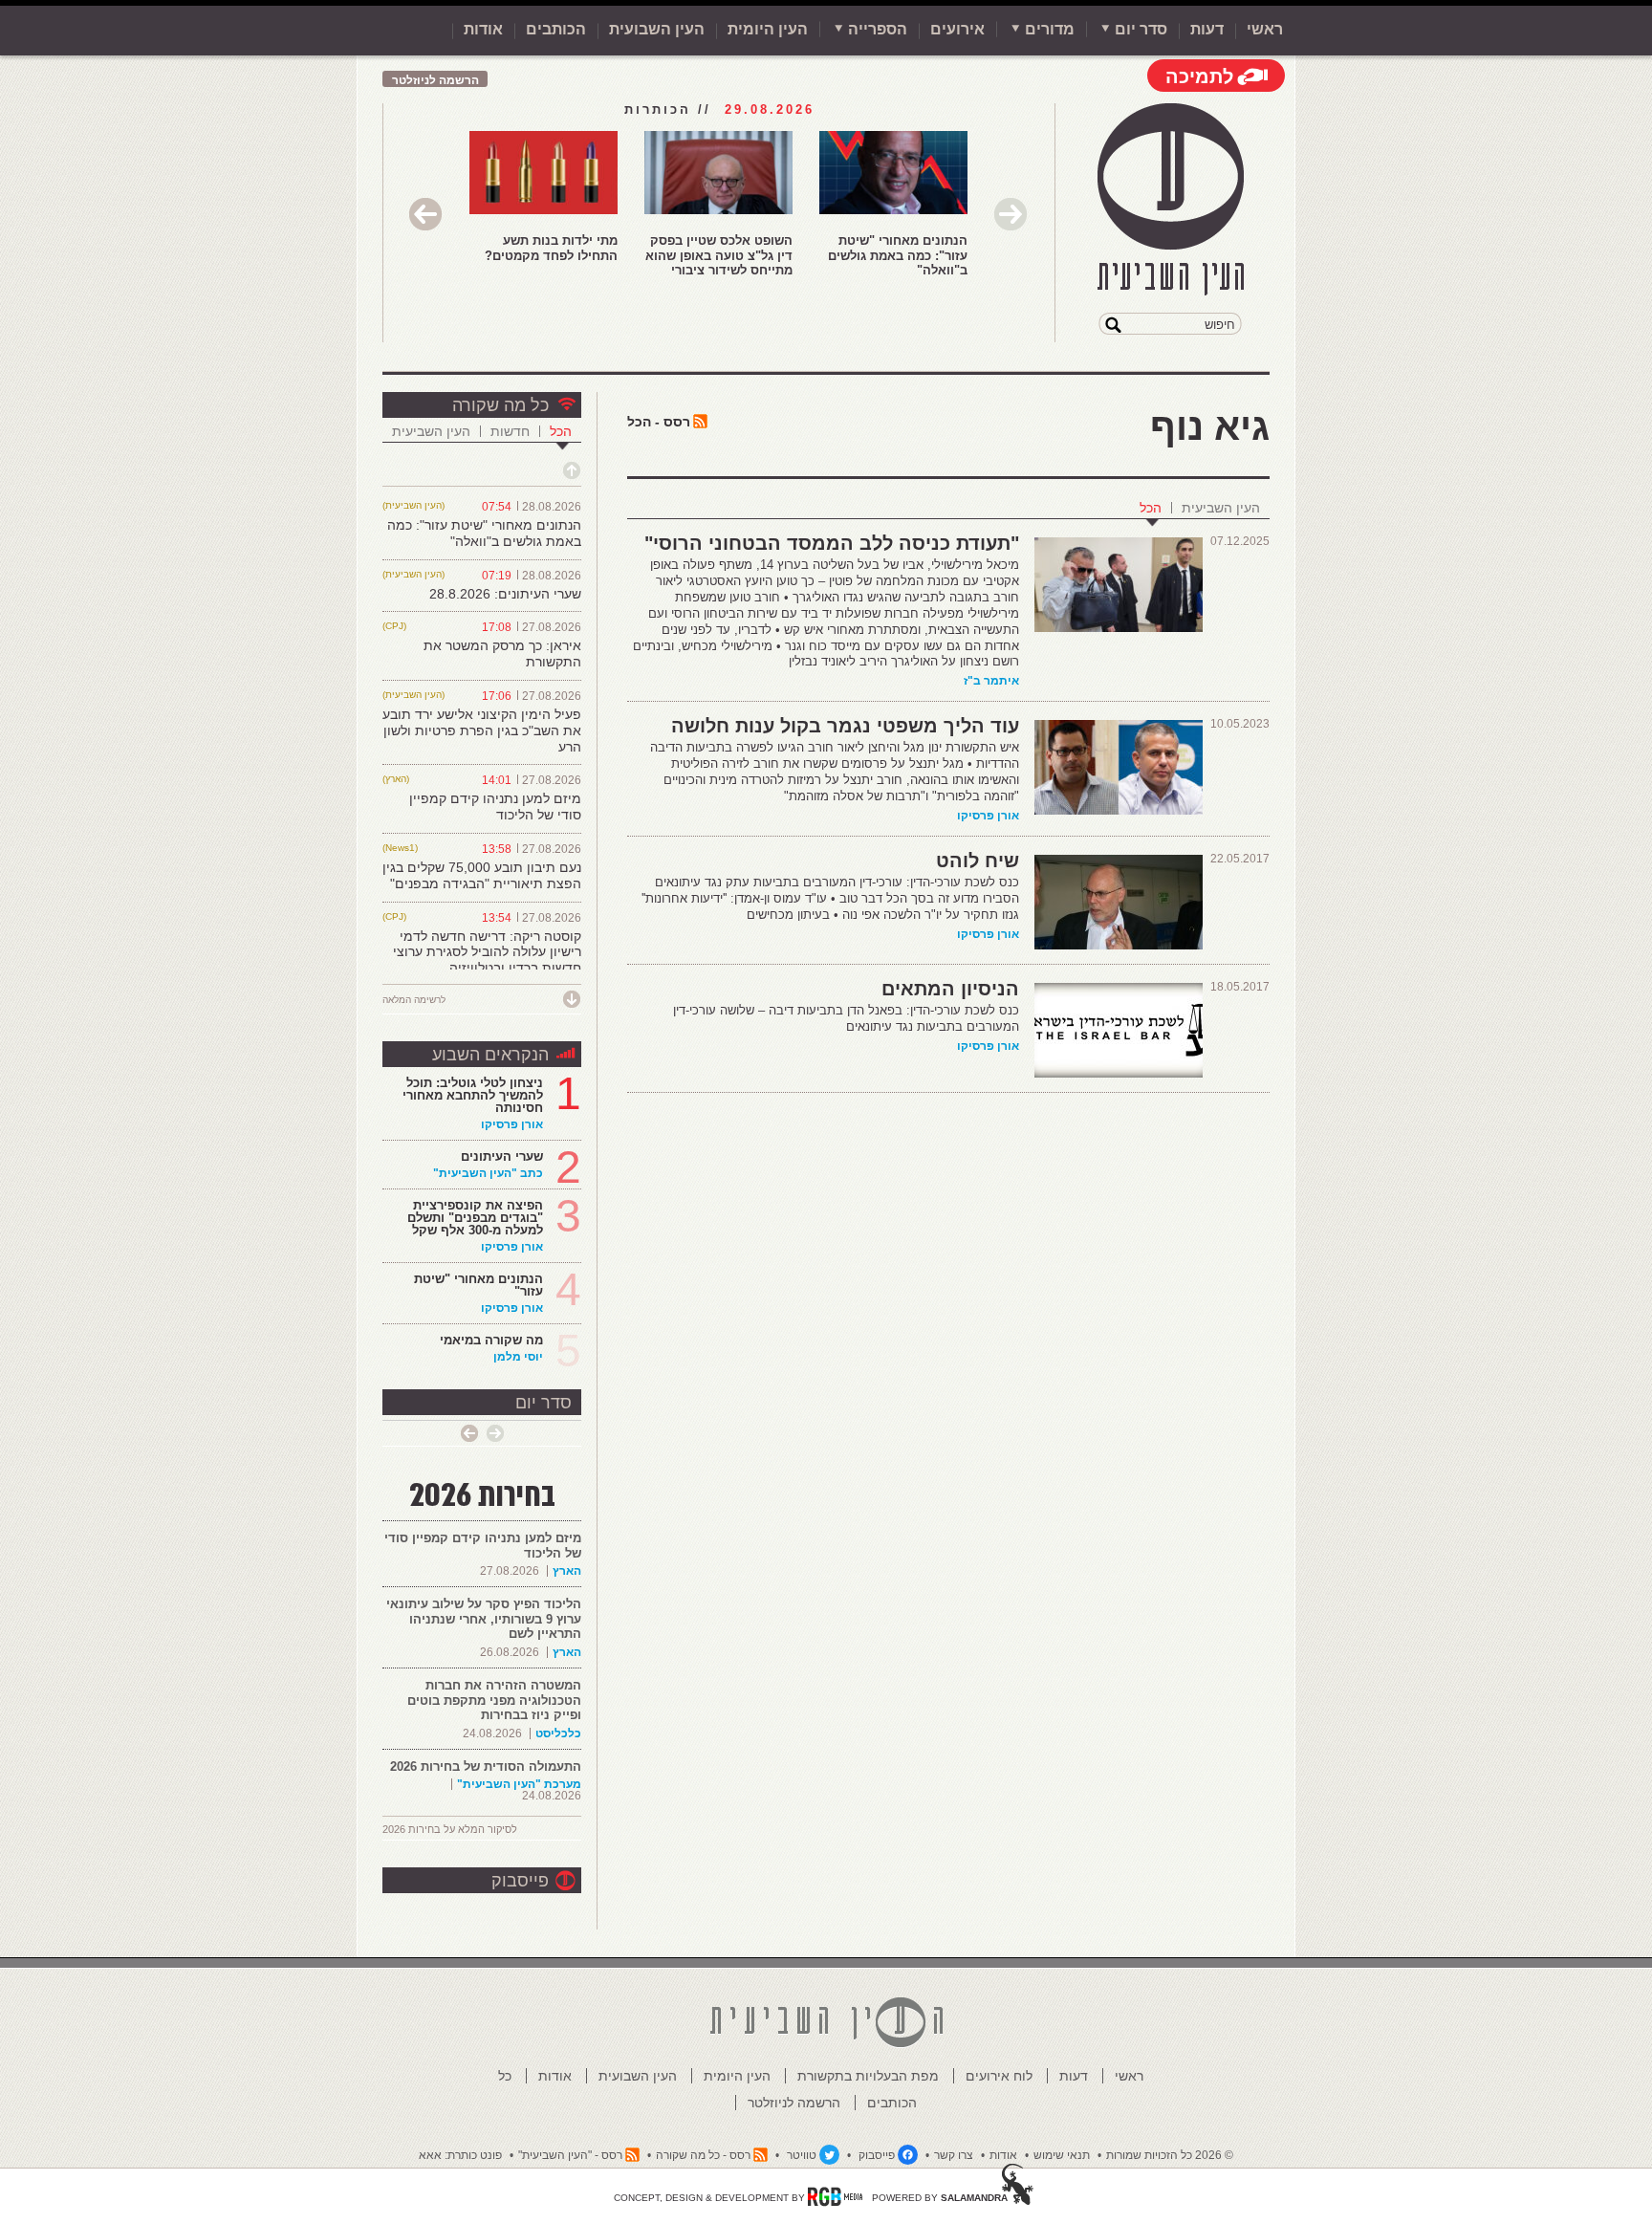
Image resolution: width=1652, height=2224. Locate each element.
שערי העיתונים (502, 1156)
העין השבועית (657, 29)
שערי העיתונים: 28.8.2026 (505, 594)
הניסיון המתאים (950, 989)
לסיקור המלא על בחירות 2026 (450, 1829)
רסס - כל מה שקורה (703, 2155)
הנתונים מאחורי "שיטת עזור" (478, 1285)
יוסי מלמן (518, 1357)
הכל (1151, 508)
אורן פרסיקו (988, 816)
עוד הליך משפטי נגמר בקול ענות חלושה (845, 726)
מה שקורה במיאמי (491, 1340)
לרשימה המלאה (414, 1000)
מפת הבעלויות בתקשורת (868, 2076)
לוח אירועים (999, 2076)
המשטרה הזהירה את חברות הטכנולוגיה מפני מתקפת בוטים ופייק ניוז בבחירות (494, 1700)
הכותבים (556, 29)
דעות (1207, 29)
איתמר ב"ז (991, 681)
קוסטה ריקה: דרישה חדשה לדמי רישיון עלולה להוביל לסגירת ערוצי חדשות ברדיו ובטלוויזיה (487, 952)
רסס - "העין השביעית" (570, 2155)
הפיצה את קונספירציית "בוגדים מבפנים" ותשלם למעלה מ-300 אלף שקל (475, 1218)
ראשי (1265, 29)
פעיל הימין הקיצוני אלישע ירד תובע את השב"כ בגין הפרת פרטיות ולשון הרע (482, 730)
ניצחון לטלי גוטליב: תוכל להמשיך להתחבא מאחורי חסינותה (473, 1095)
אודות (483, 29)
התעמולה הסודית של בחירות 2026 (486, 1766)
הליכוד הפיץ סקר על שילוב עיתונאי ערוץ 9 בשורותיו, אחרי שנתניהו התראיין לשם (484, 1619)
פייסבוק (520, 1881)
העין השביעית (1221, 508)
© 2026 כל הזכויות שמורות (1170, 2155)
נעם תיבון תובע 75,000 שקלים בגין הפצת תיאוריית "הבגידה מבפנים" (482, 875)
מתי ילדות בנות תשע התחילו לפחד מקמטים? (551, 248)
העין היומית (768, 29)
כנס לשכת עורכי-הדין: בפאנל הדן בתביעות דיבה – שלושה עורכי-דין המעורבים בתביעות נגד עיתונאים (846, 1018)
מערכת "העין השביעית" (519, 1784)
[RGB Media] (835, 2196)
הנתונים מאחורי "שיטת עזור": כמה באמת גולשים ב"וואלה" (898, 255)
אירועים (957, 29)
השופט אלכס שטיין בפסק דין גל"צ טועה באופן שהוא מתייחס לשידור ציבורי (719, 255)
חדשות (510, 431)
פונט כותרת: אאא (460, 2155)
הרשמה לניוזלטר (435, 80)
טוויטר (802, 2155)
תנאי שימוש (1062, 2155)
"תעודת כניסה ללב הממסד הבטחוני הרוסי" (832, 543)
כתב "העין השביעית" (488, 1173)
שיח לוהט (978, 861)
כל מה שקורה (500, 405)
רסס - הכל (659, 422)
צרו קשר (954, 2155)
